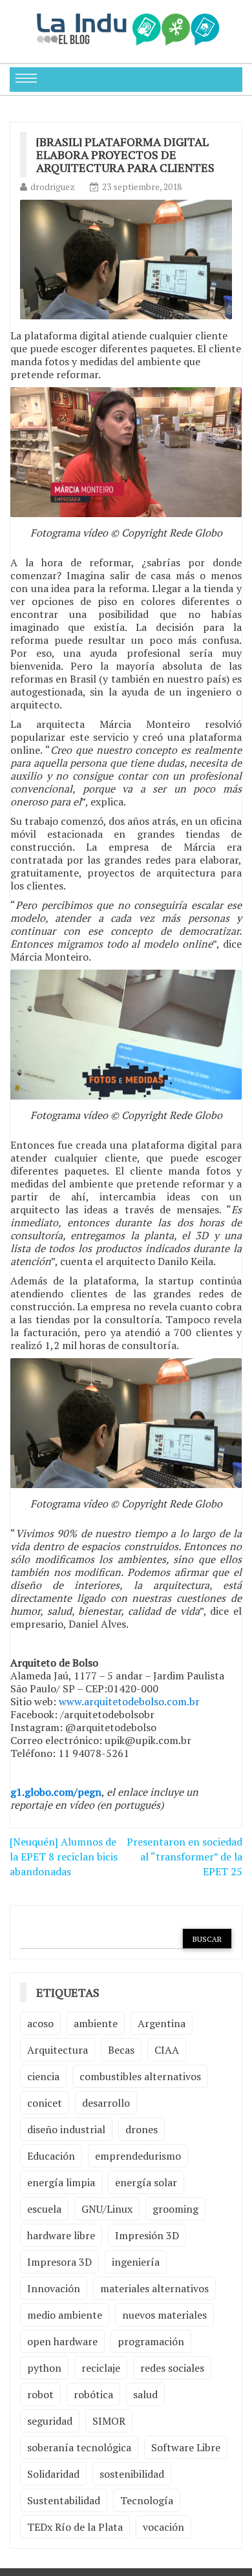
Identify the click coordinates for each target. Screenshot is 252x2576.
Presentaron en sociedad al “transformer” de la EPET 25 (184, 1857)
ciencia (43, 2076)
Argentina (162, 2023)
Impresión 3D (147, 2235)
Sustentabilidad (64, 2500)
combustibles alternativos (140, 2076)
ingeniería (136, 2262)
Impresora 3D (59, 2262)
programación (151, 2341)
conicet (45, 2103)
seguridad (50, 2421)
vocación (163, 2527)
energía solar (146, 2182)
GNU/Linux (107, 2209)
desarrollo (106, 2103)
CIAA (167, 2050)
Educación (51, 2156)
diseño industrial (66, 2129)
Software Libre (186, 2447)
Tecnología (147, 2500)
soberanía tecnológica (79, 2447)
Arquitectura (58, 2050)
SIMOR (109, 2421)
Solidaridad (53, 2474)
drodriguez (53, 186)
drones (142, 2129)
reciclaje (101, 2368)
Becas (121, 2050)
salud (145, 2394)
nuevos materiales (164, 2315)
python (44, 2368)
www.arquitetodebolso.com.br (129, 1701)
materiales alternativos (154, 2288)
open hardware (62, 2341)
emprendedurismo (138, 2156)
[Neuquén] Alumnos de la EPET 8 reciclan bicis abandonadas (64, 1857)
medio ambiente (65, 2315)
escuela (44, 2209)
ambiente (96, 2023)
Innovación (54, 2288)
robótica (93, 2394)
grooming (175, 2209)
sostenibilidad (132, 2474)
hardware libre (61, 2235)
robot (40, 2394)
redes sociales (172, 2368)
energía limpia (61, 2182)
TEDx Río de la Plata (75, 2527)
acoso (40, 2023)
